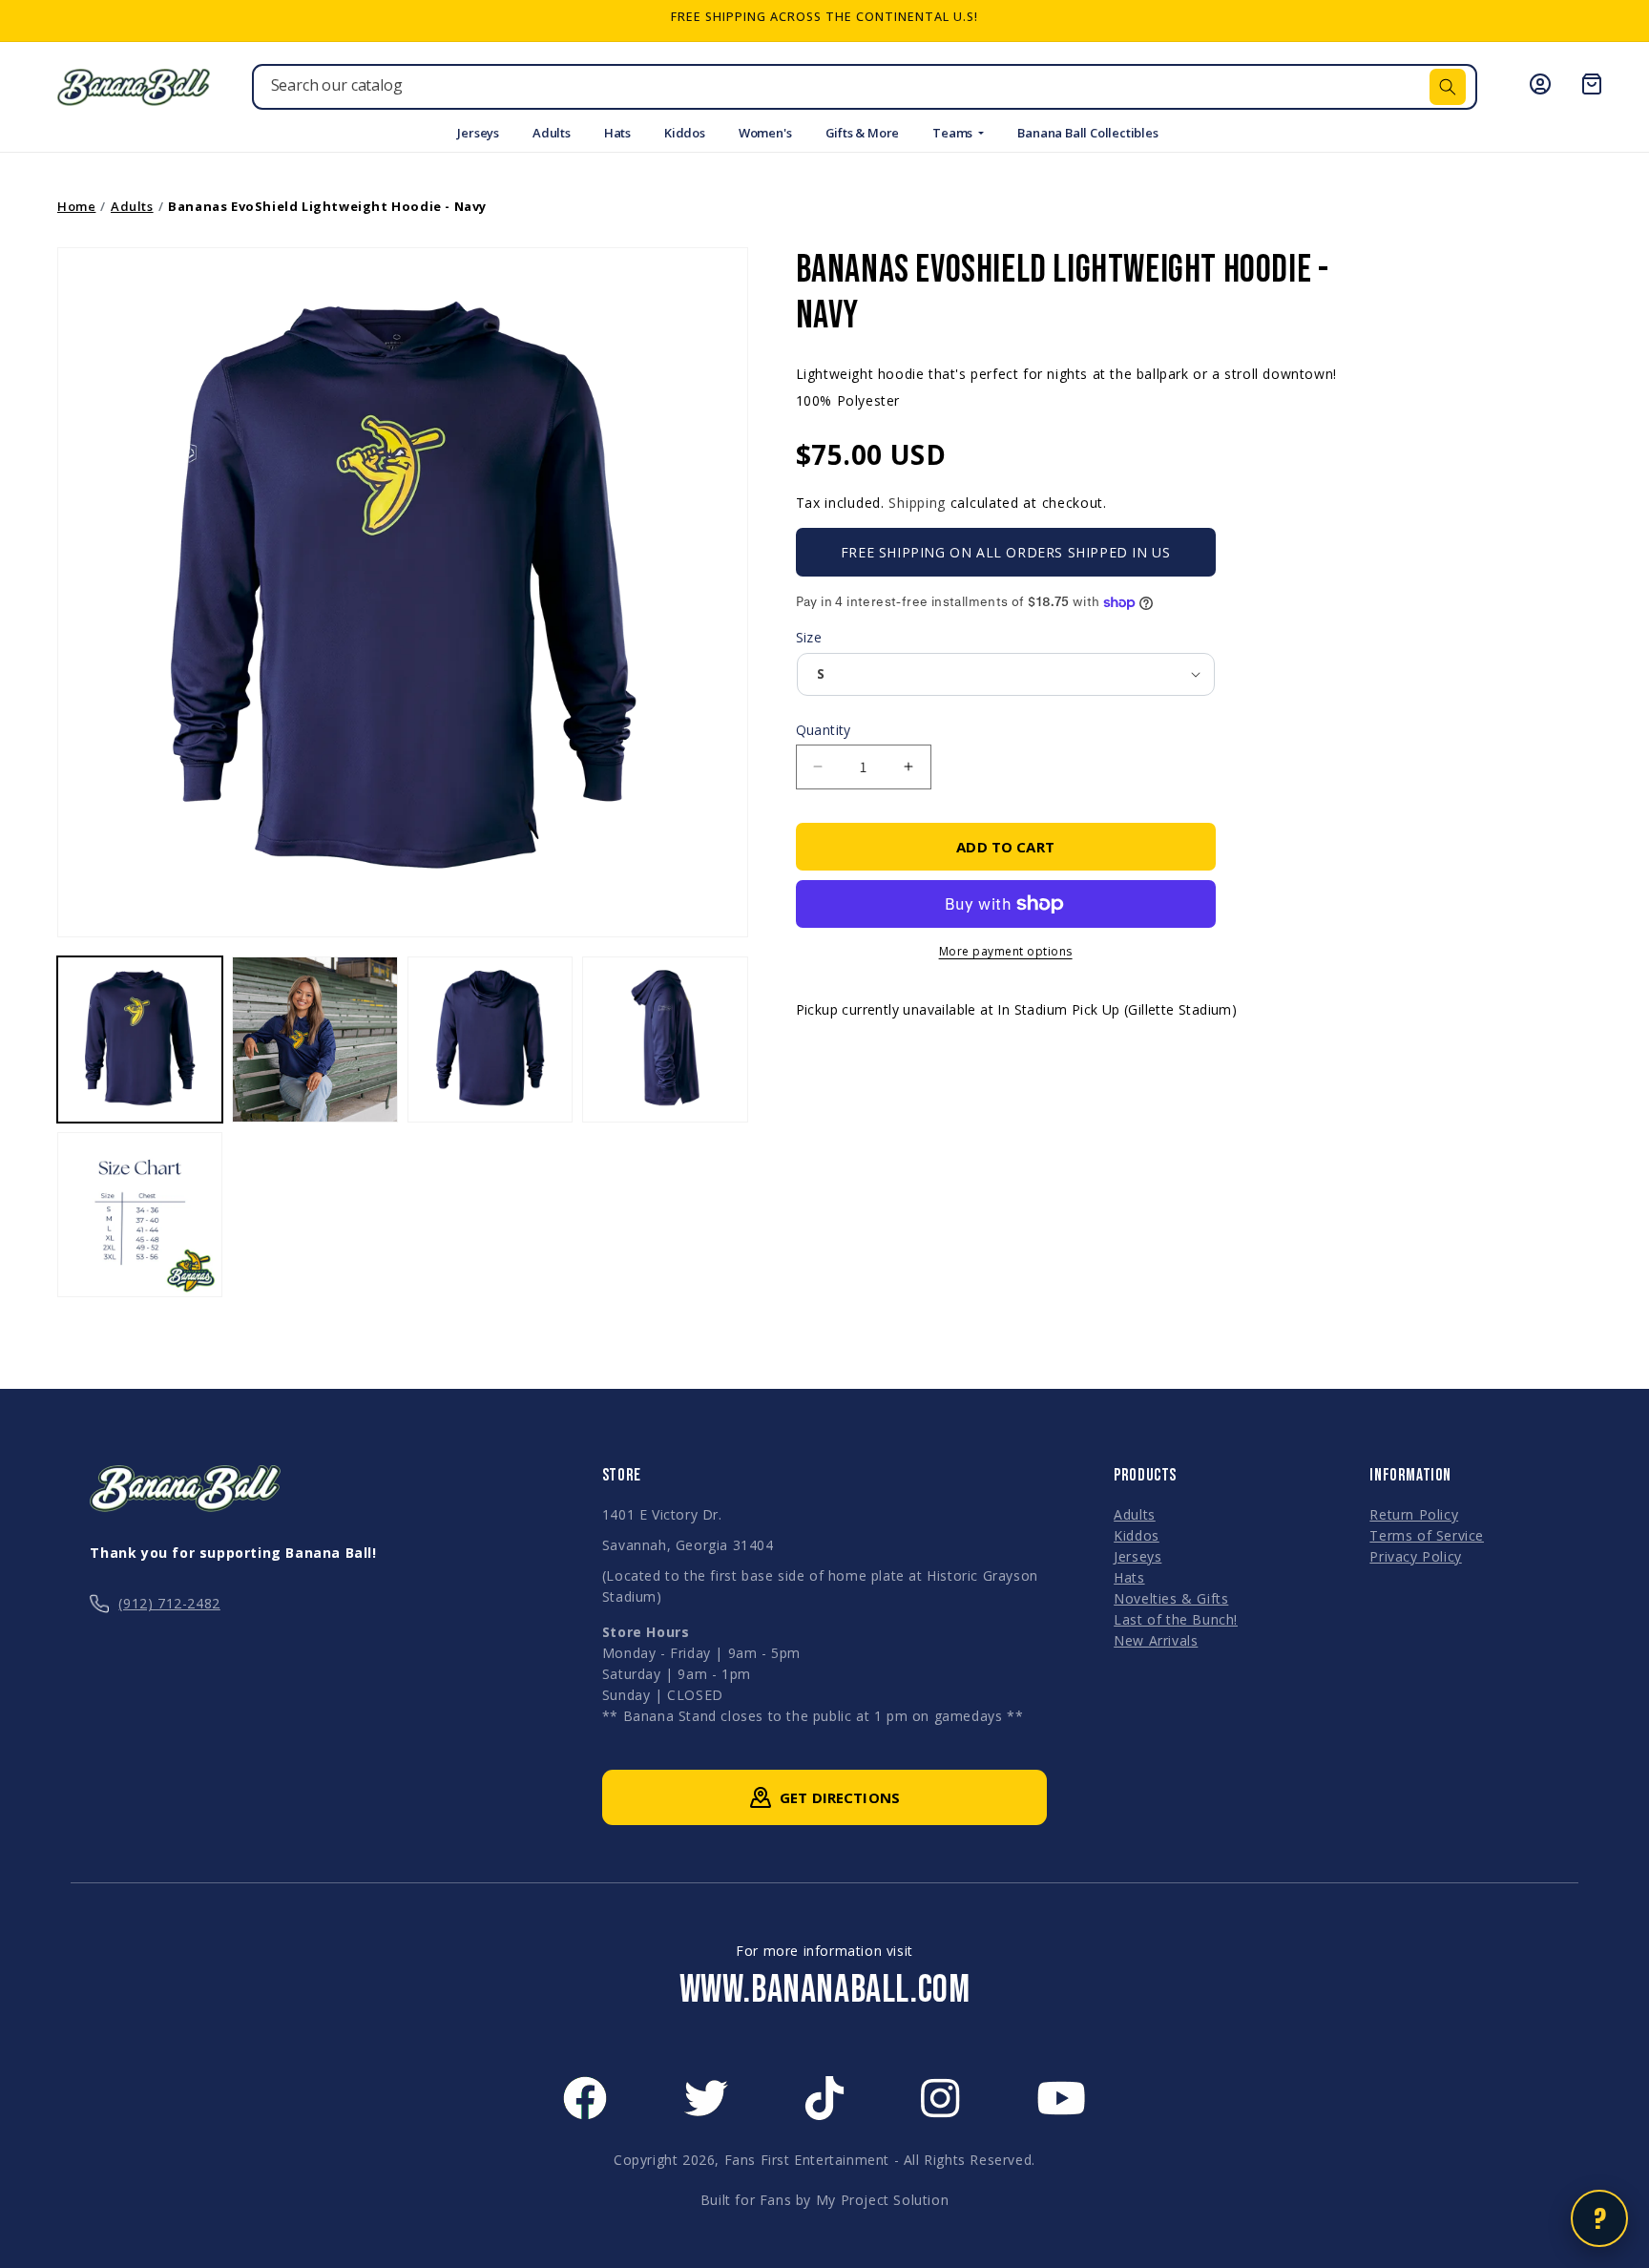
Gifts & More (863, 133)
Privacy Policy (1415, 1556)
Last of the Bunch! (1176, 1619)
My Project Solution (882, 2200)
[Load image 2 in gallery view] (314, 1039)
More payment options (1006, 951)
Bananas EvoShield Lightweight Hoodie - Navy (327, 206)
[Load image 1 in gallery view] (140, 1039)
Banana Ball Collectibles (1087, 133)
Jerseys (478, 133)
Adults (552, 133)
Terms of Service (1427, 1535)
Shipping (917, 503)
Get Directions (840, 1797)
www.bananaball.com (825, 1990)
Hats (617, 133)
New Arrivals (1156, 1640)
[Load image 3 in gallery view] (490, 1039)
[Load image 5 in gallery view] (140, 1215)
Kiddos (685, 133)
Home (76, 206)
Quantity (824, 730)
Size (809, 637)
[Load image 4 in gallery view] (665, 1039)
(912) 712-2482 (169, 1603)
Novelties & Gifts (1171, 1598)
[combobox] (865, 87)
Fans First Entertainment (807, 2160)
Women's (765, 133)
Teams (954, 133)
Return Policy (1414, 1514)
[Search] (1448, 87)
